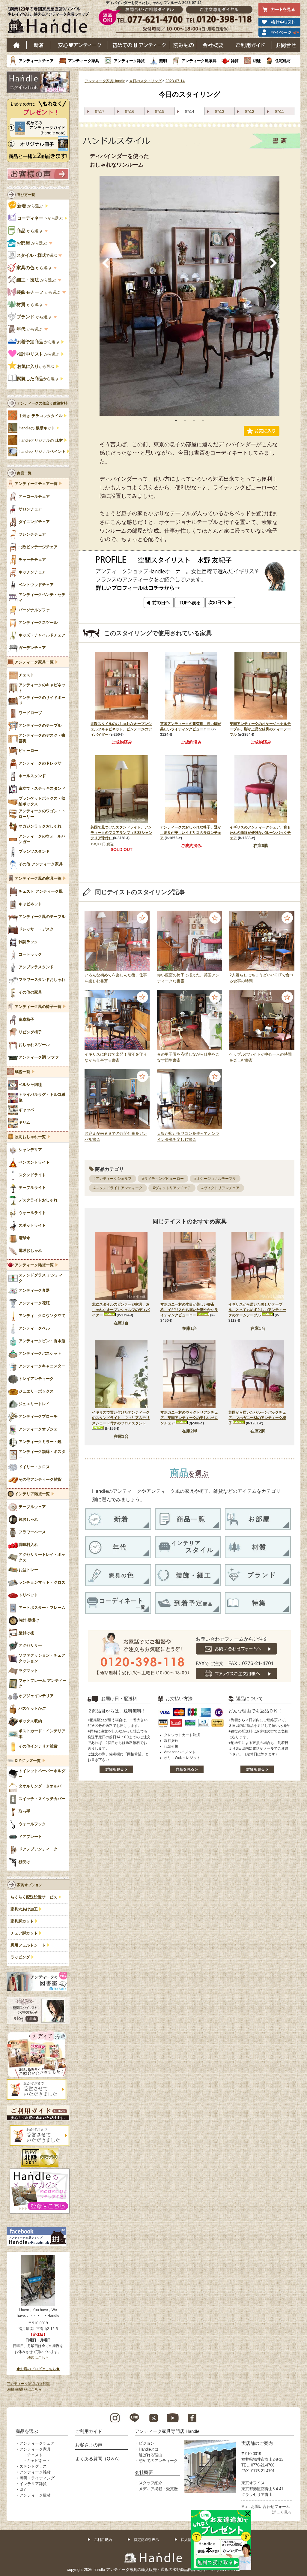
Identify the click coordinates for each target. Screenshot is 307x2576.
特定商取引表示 (146, 2540)
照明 (163, 61)
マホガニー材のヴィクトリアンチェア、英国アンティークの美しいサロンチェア (189, 1418)
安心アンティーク (79, 45)
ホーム (17, 45)
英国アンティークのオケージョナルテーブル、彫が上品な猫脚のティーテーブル (260, 729)
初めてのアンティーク (158, 2461)
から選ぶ (31, 206)
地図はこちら (38, 2358)
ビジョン (147, 2443)
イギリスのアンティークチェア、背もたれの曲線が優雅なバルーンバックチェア (260, 833)
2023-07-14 (175, 81)
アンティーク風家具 (199, 61)
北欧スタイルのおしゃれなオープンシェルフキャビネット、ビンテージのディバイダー (121, 729)
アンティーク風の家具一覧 (38, 879)
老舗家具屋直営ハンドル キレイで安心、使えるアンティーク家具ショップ (50, 21)
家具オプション (30, 1885)
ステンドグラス (33, 2466)
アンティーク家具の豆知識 (28, 2384)
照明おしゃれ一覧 (30, 1137)
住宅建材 (283, 61)
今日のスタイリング (145, 81)
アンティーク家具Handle (105, 81)
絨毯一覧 (22, 1072)
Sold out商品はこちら (24, 2389)
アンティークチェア (36, 61)
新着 (39, 45)
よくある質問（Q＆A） (99, 2459)
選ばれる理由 (151, 2455)
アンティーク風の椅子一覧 (38, 1007)
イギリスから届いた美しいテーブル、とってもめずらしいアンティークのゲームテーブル (257, 1310)
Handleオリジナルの (41, 440)
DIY (23, 2489)
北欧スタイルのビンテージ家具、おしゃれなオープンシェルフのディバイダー (121, 1310)
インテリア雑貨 (33, 2484)
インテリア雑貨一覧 (32, 1494)
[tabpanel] (189, 296)
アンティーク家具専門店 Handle (167, 2431)
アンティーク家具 (84, 61)
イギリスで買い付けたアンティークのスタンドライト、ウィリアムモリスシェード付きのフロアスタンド (121, 1418)
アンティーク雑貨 (129, 61)
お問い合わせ (286, 45)
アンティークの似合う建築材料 (42, 403)
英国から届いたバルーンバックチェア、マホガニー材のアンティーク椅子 (257, 1418)
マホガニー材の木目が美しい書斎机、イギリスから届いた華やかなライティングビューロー (189, 1310)
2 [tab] (185, 420)
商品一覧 (24, 473)
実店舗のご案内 (257, 2443)
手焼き (41, 416)
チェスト (35, 2455)
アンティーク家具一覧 (34, 662)
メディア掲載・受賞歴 (158, 2489)
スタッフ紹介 (151, 2483)
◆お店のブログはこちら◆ (38, 2369)
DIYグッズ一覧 (28, 1761)
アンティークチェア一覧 (36, 484)
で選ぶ (37, 255)
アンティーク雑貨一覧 (34, 1265)
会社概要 (213, 45)
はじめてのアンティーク (139, 45)
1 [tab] (176, 420)
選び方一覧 (26, 195)
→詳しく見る (280, 2512)
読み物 (183, 45)
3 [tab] (194, 420)
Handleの (37, 428)
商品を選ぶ (27, 2431)
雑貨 (235, 61)
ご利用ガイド (251, 45)
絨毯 (257, 61)
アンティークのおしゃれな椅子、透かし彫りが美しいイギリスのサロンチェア (191, 833)
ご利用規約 (103, 2540)
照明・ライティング (37, 2478)
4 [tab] (203, 420)
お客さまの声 (89, 2445)
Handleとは (149, 2449)
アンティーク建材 (35, 2495)
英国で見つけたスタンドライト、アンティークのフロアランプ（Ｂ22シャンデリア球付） (121, 833)
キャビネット (39, 2461)
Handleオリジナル (42, 452)
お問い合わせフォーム (270, 2507)
